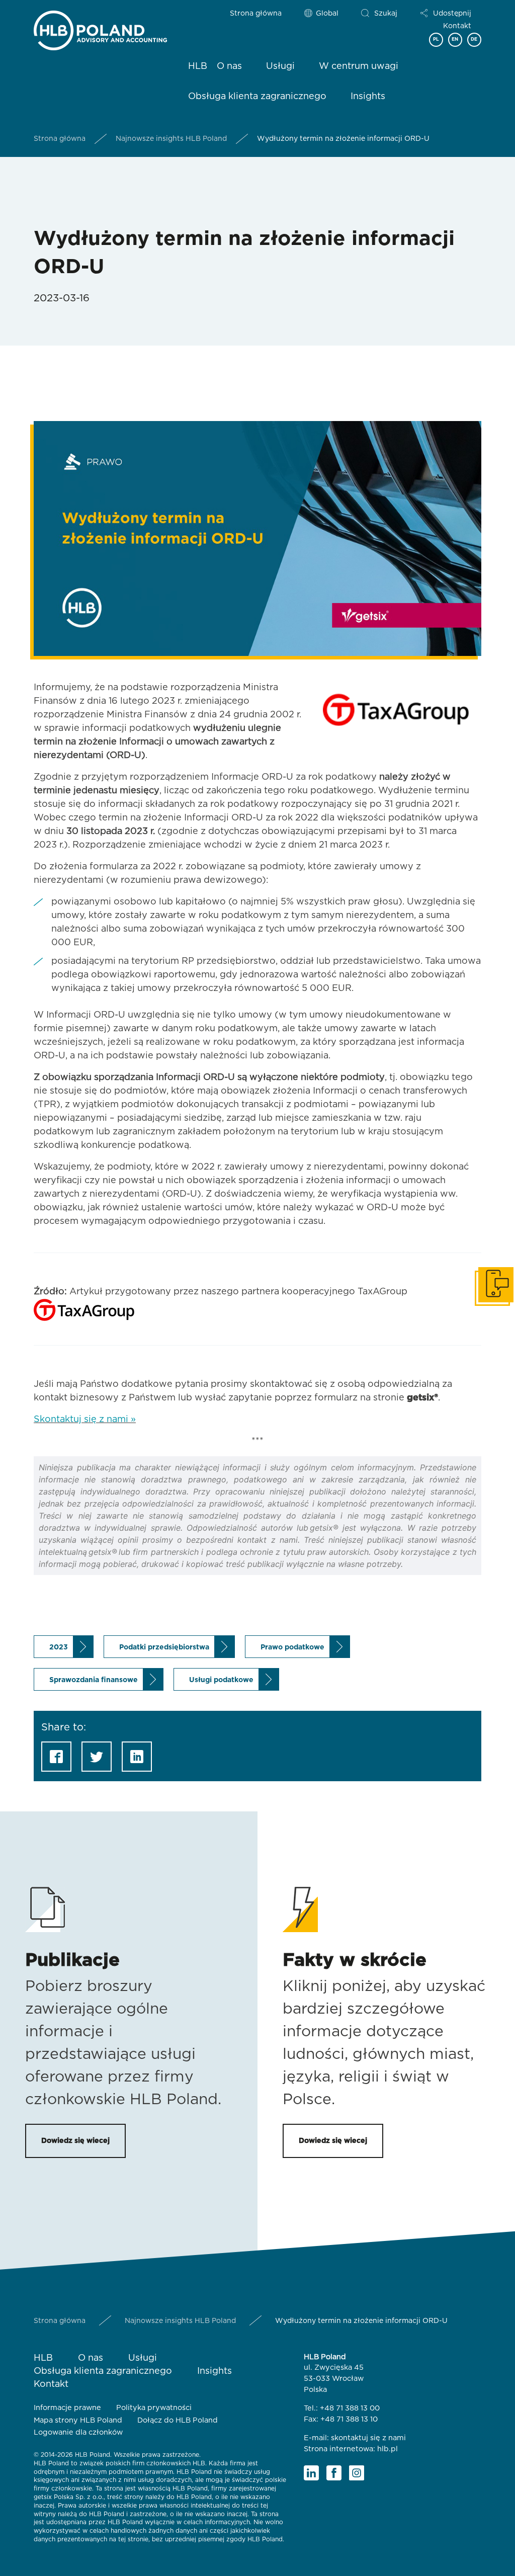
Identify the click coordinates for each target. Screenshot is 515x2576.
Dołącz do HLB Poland (178, 2420)
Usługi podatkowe (221, 1680)
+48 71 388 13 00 (350, 2408)
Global (327, 14)
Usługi (280, 66)
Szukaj (386, 14)
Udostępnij (452, 14)
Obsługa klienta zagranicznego (257, 97)
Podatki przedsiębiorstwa (164, 1647)
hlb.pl (388, 2449)
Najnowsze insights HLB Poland (171, 139)
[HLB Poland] (100, 28)
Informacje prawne (67, 2408)
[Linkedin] (311, 2473)
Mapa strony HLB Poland (78, 2420)
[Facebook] (334, 2473)
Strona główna (256, 14)
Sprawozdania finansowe (94, 1680)
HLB (198, 66)
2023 (59, 1647)
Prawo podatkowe (292, 1647)
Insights (368, 97)
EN (455, 39)
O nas (229, 66)
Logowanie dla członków (78, 2432)
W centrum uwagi (359, 66)
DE (474, 39)
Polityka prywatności (154, 2408)
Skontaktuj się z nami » (85, 1420)
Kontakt (457, 26)
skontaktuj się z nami (368, 2438)
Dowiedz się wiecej (75, 2141)
